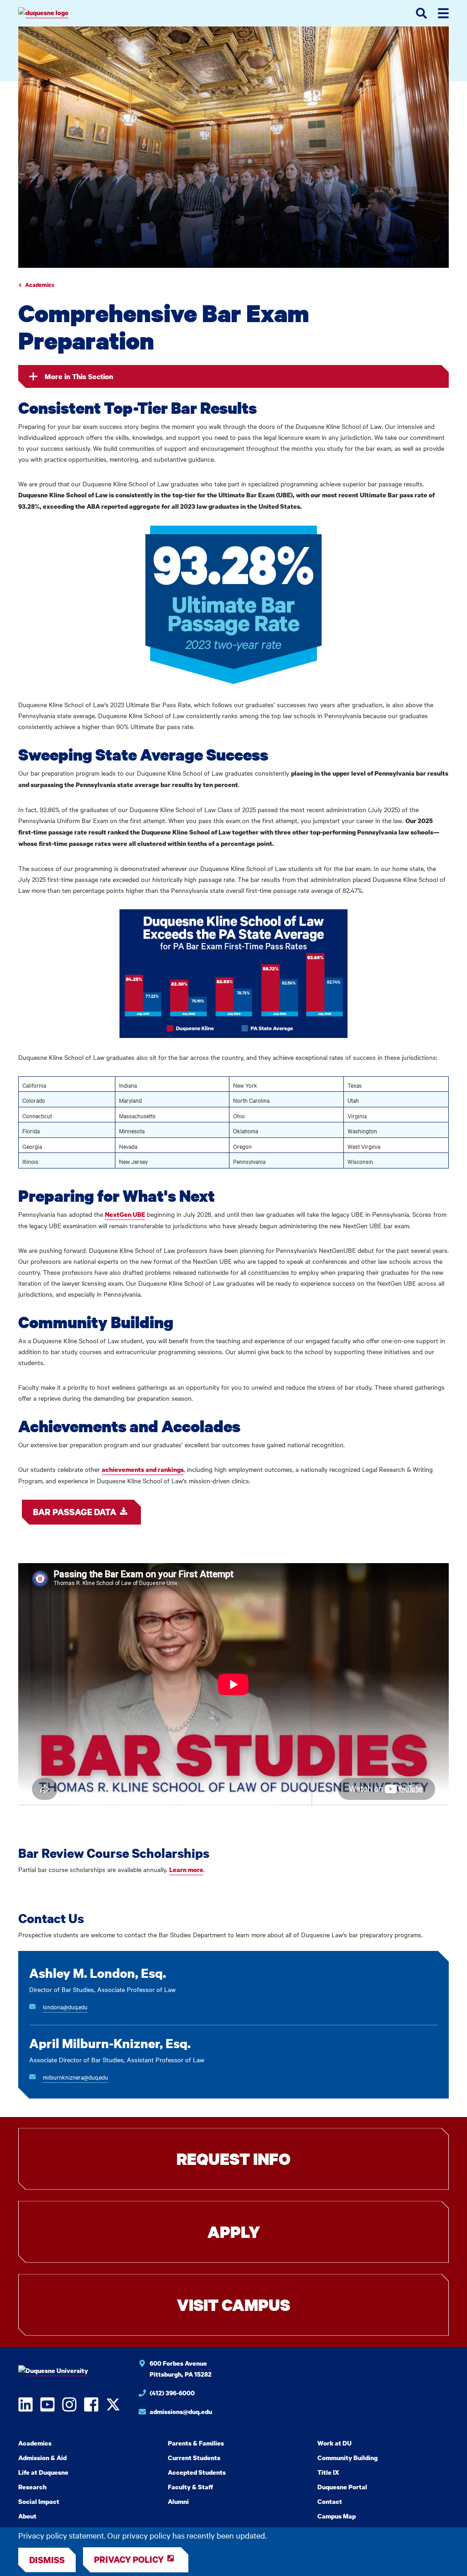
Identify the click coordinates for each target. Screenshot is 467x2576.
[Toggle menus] (443, 13)
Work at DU (335, 2443)
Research (32, 2487)
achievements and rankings (143, 1469)
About (27, 2516)
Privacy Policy (129, 2559)
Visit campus (233, 2305)
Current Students (194, 2458)
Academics (40, 285)
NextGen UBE (125, 1214)
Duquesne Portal (342, 2487)
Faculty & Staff (190, 2487)
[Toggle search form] (421, 13)
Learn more (186, 1869)
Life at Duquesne (43, 2472)
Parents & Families (196, 2443)
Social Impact (39, 2501)
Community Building (348, 2458)
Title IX (328, 2472)
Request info (233, 2159)
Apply (234, 2232)
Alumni (178, 2501)
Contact (330, 2501)
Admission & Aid (42, 2458)
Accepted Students (197, 2472)
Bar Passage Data (75, 1512)
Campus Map (337, 2516)
